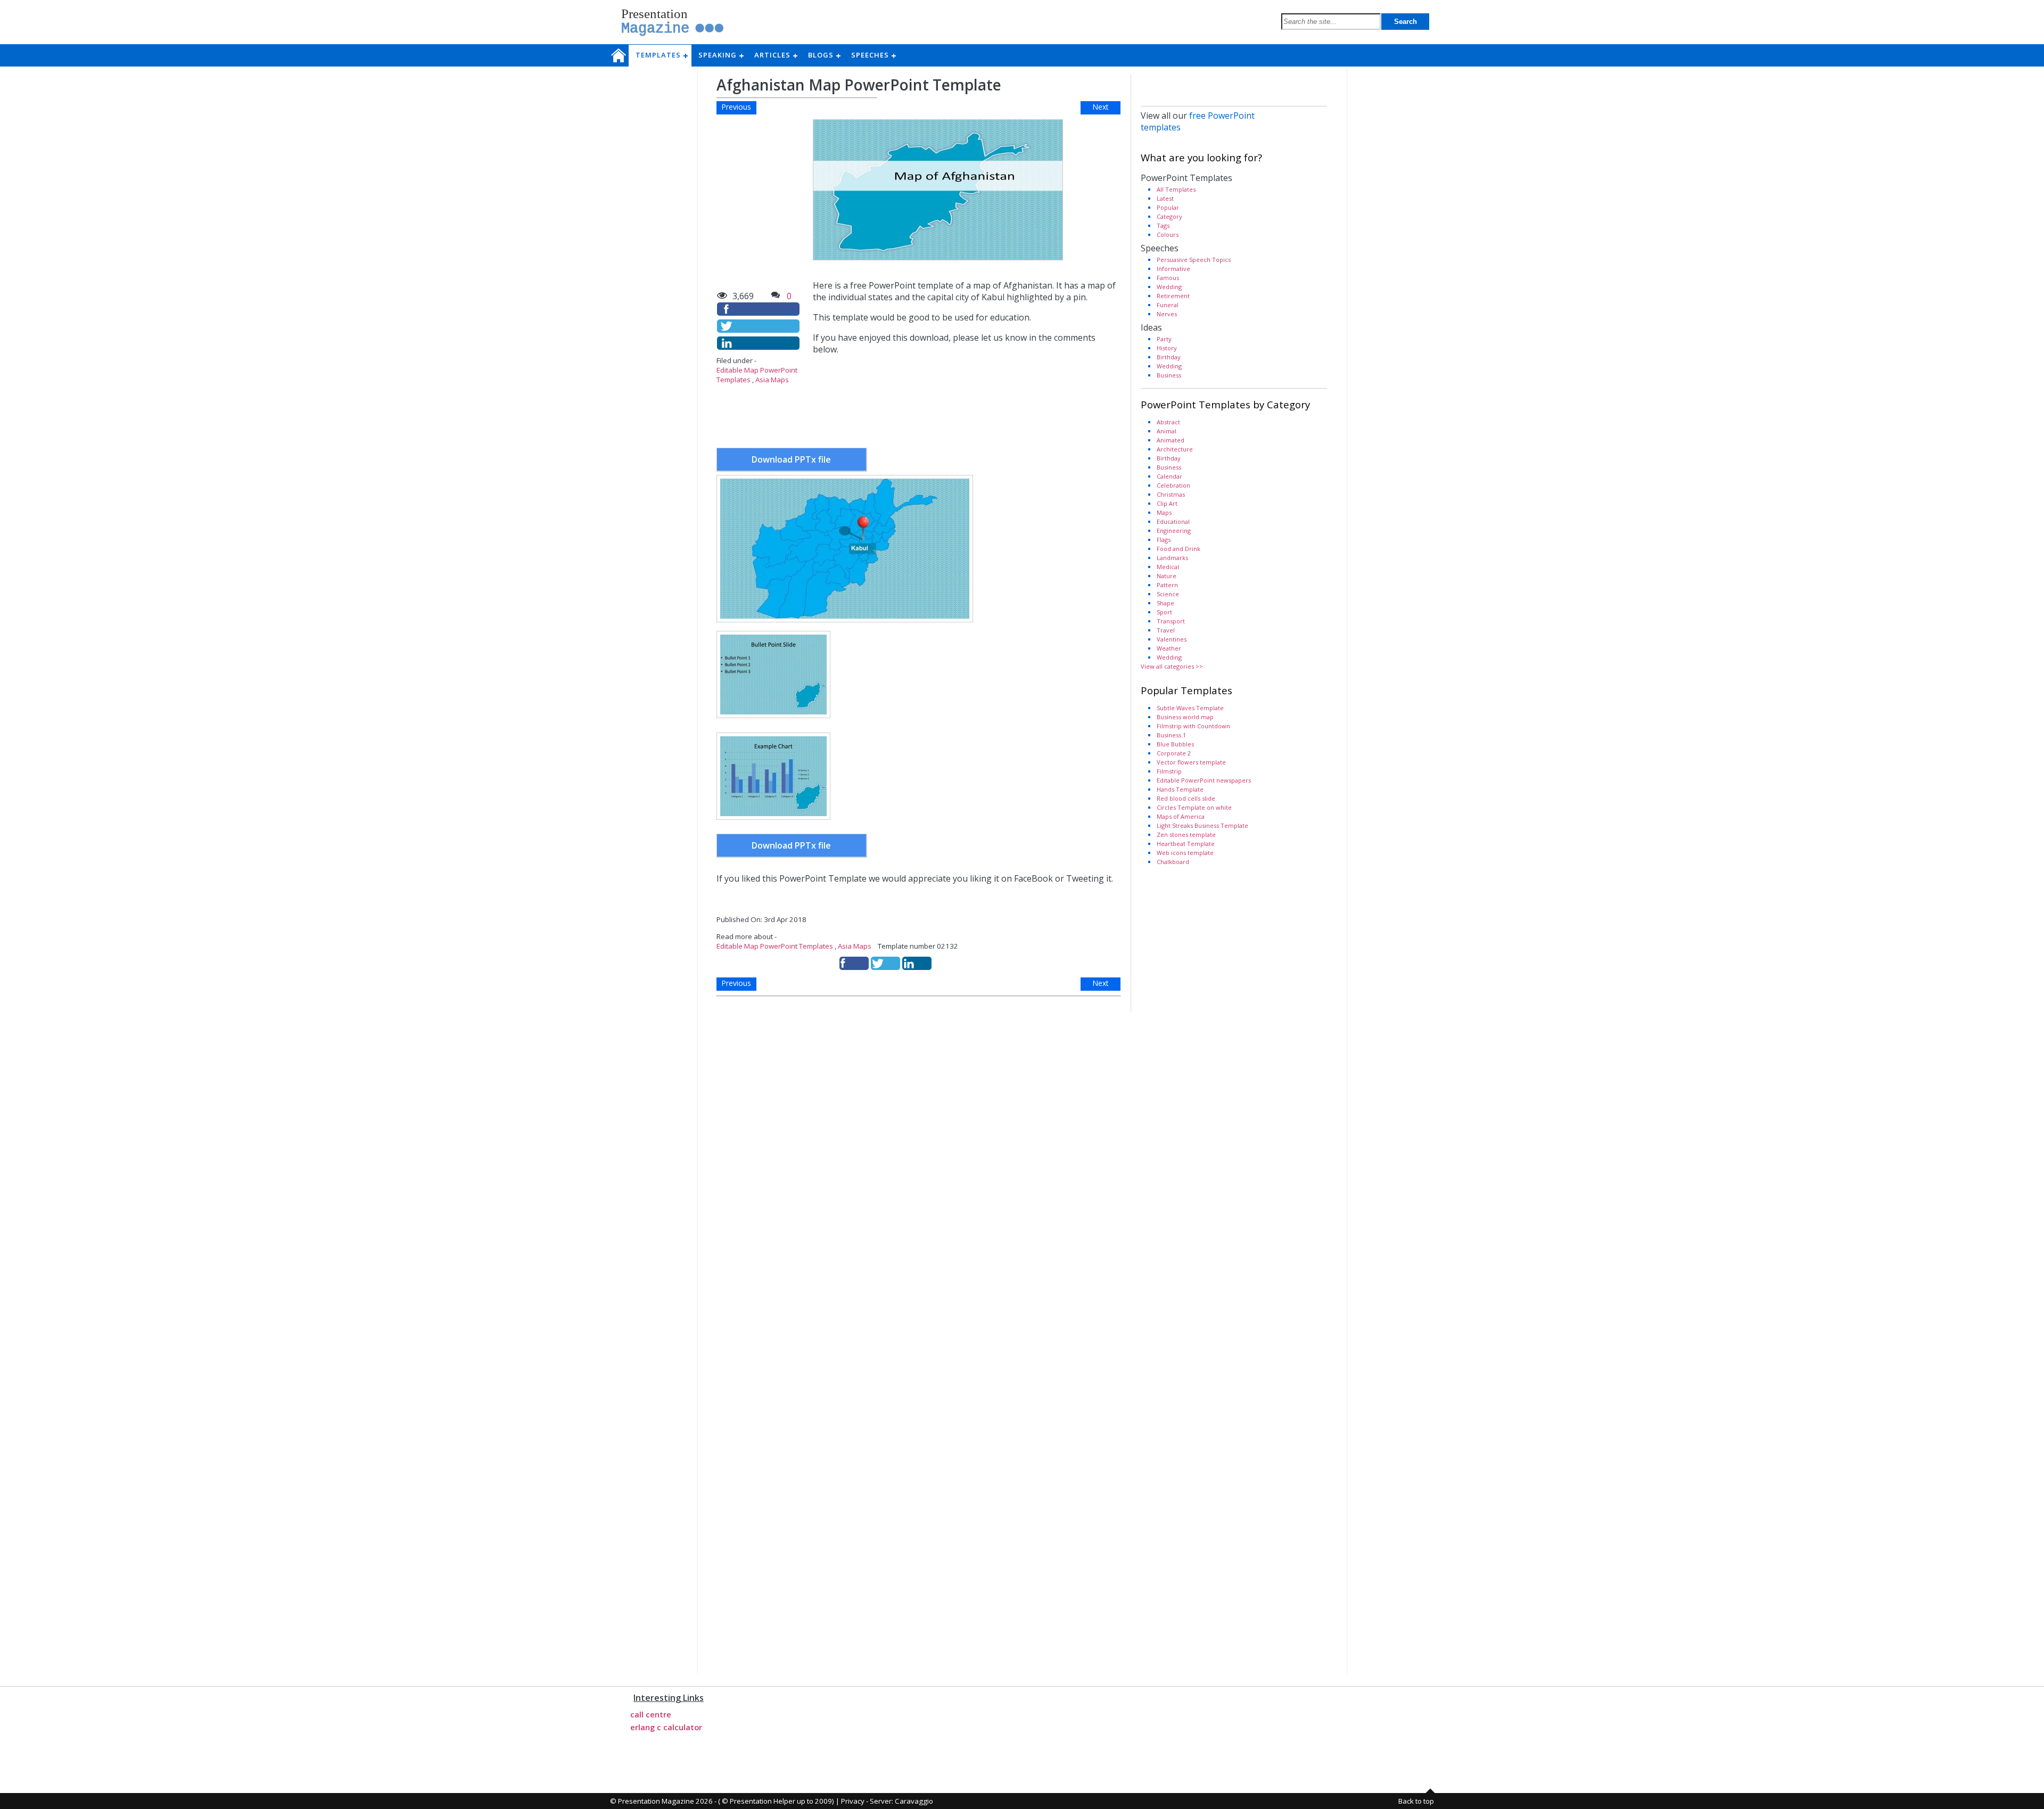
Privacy (853, 1801)
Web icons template (1185, 853)
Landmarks (1172, 558)
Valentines (1172, 639)
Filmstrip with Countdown (1193, 726)
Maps (1164, 512)
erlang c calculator (666, 1727)
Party (1164, 339)
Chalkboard (1173, 862)
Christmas (1171, 494)
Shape (1165, 603)
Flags (1164, 540)
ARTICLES (776, 55)
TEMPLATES (661, 55)
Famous (1168, 278)
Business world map (1185, 717)
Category (1169, 216)
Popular (1168, 207)
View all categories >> (1172, 666)
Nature (1167, 576)
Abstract (1168, 422)
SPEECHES (873, 55)
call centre (651, 1714)
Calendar (1169, 476)
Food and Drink (1178, 549)
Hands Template (1180, 789)
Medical (1168, 567)
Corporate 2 (1174, 753)
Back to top (1416, 1801)
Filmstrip (1169, 771)
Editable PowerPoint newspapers (1204, 780)
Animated (1171, 440)
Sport (1164, 612)
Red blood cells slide (1186, 798)
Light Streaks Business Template (1202, 825)
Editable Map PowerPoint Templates (775, 946)
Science (1168, 594)
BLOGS (824, 55)
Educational (1173, 521)
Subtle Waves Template (1190, 708)
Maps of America (1181, 816)
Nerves (1167, 314)
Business (1169, 375)
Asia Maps (772, 380)
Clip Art (1167, 503)
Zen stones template (1186, 834)
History (1167, 348)
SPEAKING (721, 55)
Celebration (1173, 485)
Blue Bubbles (1175, 744)
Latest (1165, 198)
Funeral (1168, 305)
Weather (1169, 648)
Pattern (1167, 585)
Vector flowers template (1191, 762)
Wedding (1169, 287)
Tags (1163, 225)
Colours (1168, 235)
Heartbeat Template (1186, 844)
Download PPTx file (791, 459)
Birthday (1169, 357)
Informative (1173, 269)
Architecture (1175, 449)
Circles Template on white (1194, 807)
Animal (1167, 431)
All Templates (1176, 189)
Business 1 (1171, 735)
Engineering (1174, 531)
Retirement (1173, 296)
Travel (1166, 630)
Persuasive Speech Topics (1194, 260)
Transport (1171, 621)
